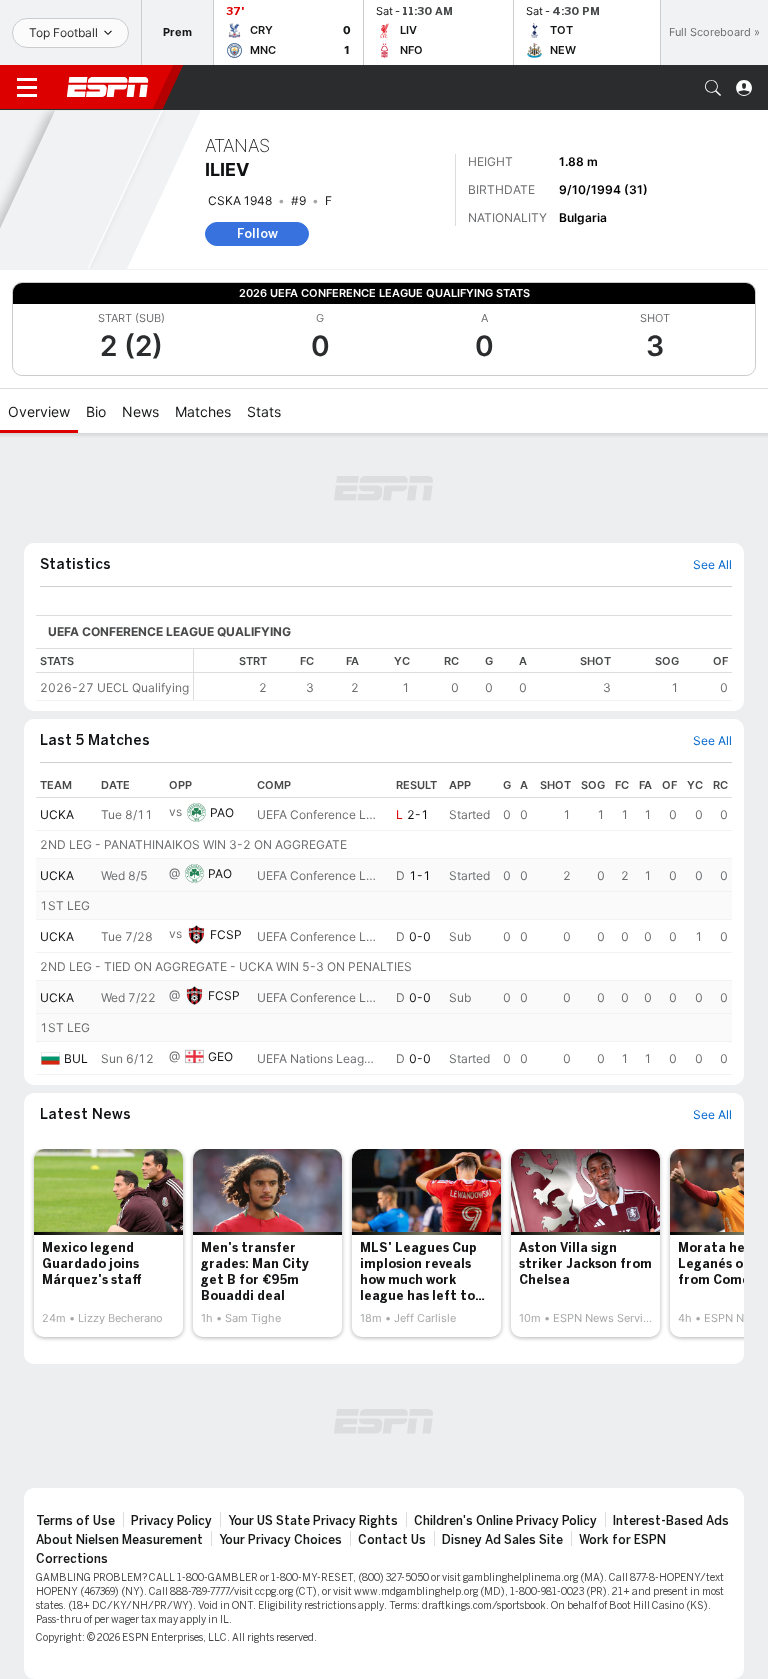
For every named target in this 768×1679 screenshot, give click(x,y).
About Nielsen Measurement (119, 1540)
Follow (257, 233)
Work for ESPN (622, 1540)
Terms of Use (75, 1521)
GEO (220, 1056)
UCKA (57, 814)
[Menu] (27, 88)
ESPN (108, 87)
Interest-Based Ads (671, 1521)
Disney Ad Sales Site (502, 1540)
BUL (76, 1058)
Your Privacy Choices (280, 1540)
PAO (222, 812)
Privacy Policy (171, 1521)
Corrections (72, 1559)
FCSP (226, 934)
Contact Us (392, 1540)
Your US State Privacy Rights (313, 1521)
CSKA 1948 (240, 200)
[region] (463, 674)
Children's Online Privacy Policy (505, 1521)
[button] (713, 88)
